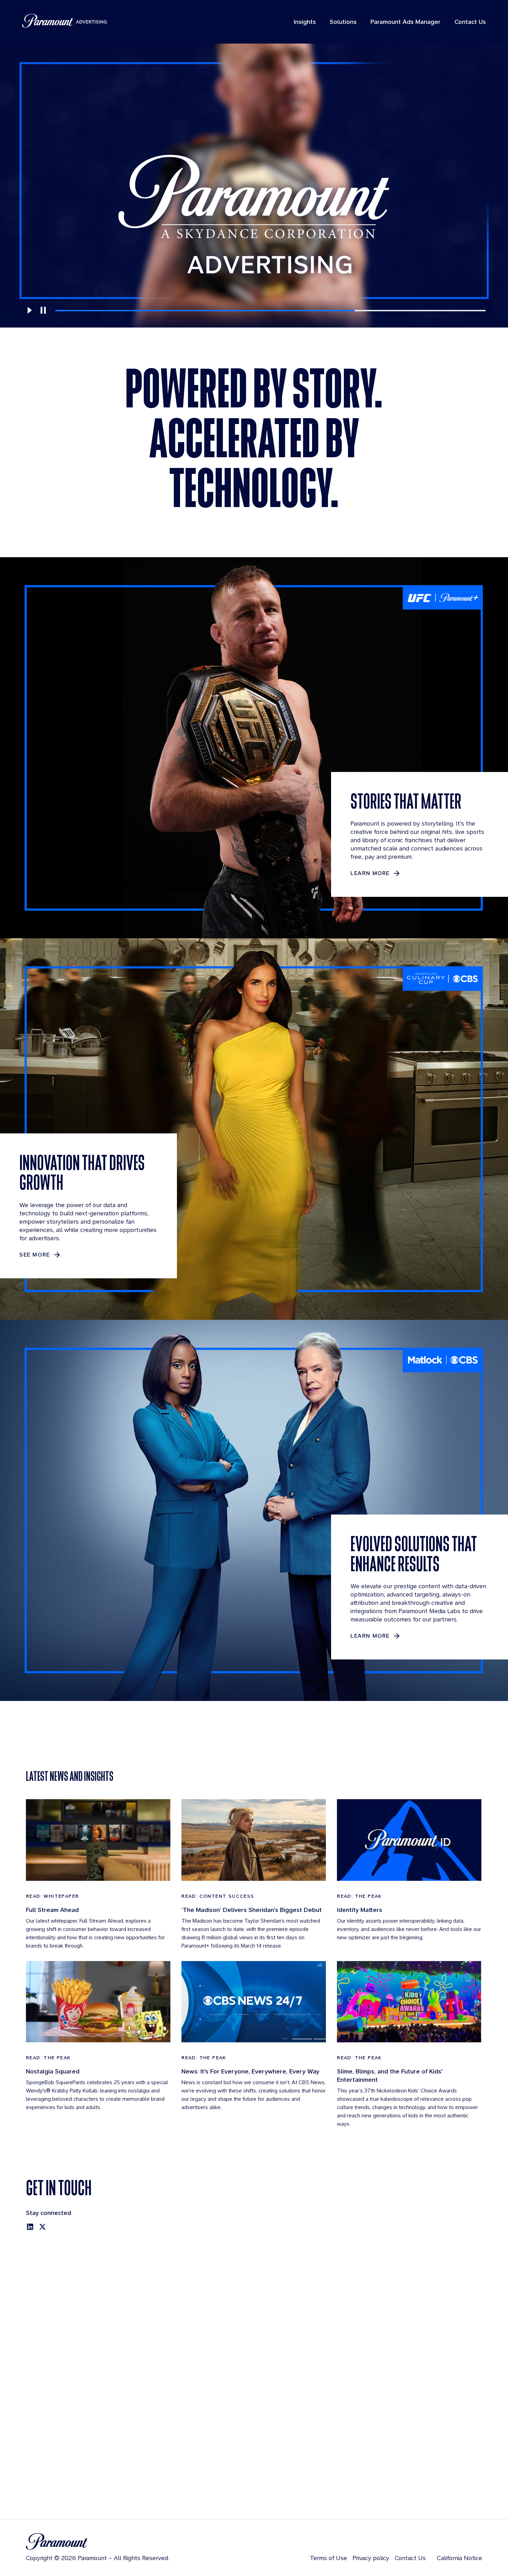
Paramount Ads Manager (406, 22)
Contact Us (470, 22)
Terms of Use (328, 2558)
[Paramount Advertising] (64, 21)
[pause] (43, 310)
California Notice (459, 2558)
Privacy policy (371, 2558)
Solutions (343, 22)
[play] (29, 310)
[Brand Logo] (97, 2541)
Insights (305, 22)
